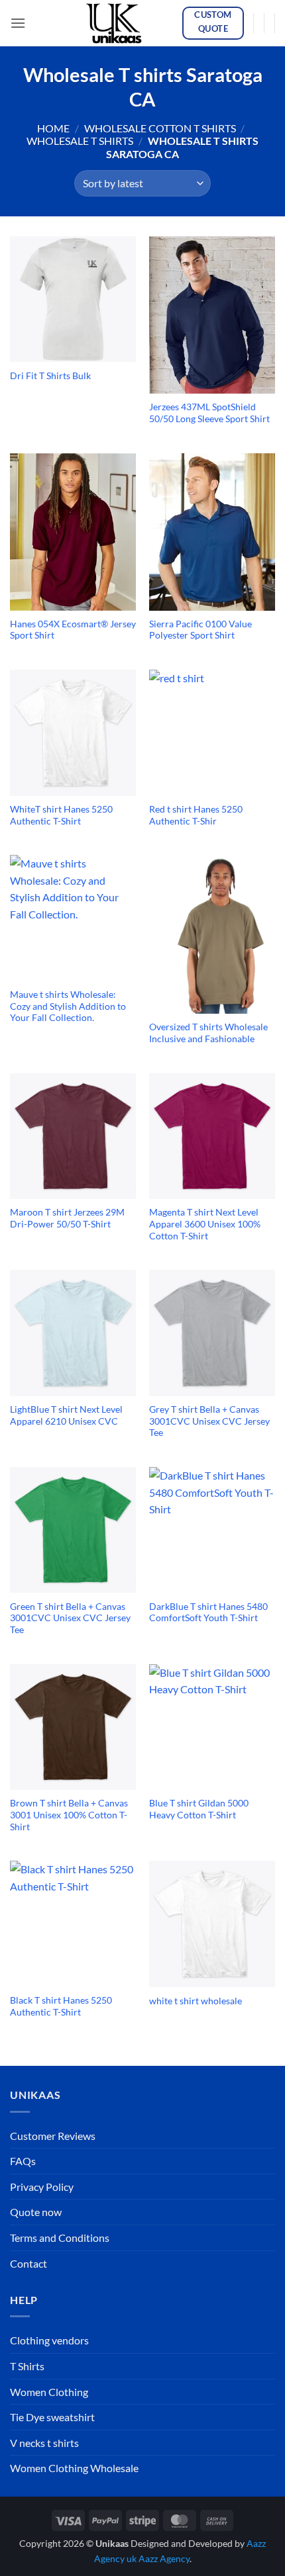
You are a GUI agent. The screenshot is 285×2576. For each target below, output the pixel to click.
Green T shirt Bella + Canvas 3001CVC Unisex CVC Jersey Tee (70, 1618)
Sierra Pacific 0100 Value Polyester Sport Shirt (200, 630)
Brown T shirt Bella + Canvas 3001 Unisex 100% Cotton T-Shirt (69, 1815)
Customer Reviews (53, 2136)
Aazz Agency (164, 2558)
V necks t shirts (44, 2443)
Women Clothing (49, 2392)
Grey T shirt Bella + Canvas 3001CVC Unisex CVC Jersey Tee (209, 1421)
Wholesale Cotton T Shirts (160, 128)
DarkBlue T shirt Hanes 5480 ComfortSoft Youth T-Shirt (208, 1613)
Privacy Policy (42, 2187)
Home (53, 128)
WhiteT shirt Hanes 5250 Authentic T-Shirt (61, 815)
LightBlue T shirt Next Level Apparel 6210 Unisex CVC (66, 1415)
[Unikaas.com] (117, 23)
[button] (18, 23)
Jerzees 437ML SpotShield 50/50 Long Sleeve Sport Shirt (209, 413)
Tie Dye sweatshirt (52, 2417)
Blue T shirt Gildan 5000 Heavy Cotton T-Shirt (199, 1809)
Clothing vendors (49, 2340)
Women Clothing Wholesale (74, 2468)
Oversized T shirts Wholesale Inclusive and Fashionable (208, 1033)
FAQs (23, 2161)
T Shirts (27, 2366)
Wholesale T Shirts (80, 141)
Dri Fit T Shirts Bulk (50, 376)
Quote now (36, 2212)
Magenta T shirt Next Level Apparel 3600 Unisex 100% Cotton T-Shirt (205, 1224)
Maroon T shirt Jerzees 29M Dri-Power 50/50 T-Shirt (67, 1218)
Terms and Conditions (60, 2238)
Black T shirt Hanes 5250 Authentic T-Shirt (61, 2006)
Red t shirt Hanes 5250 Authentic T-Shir (196, 815)
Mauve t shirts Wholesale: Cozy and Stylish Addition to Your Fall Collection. (68, 1006)
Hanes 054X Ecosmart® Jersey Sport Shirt (73, 630)
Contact (28, 2263)
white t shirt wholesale (196, 2001)
